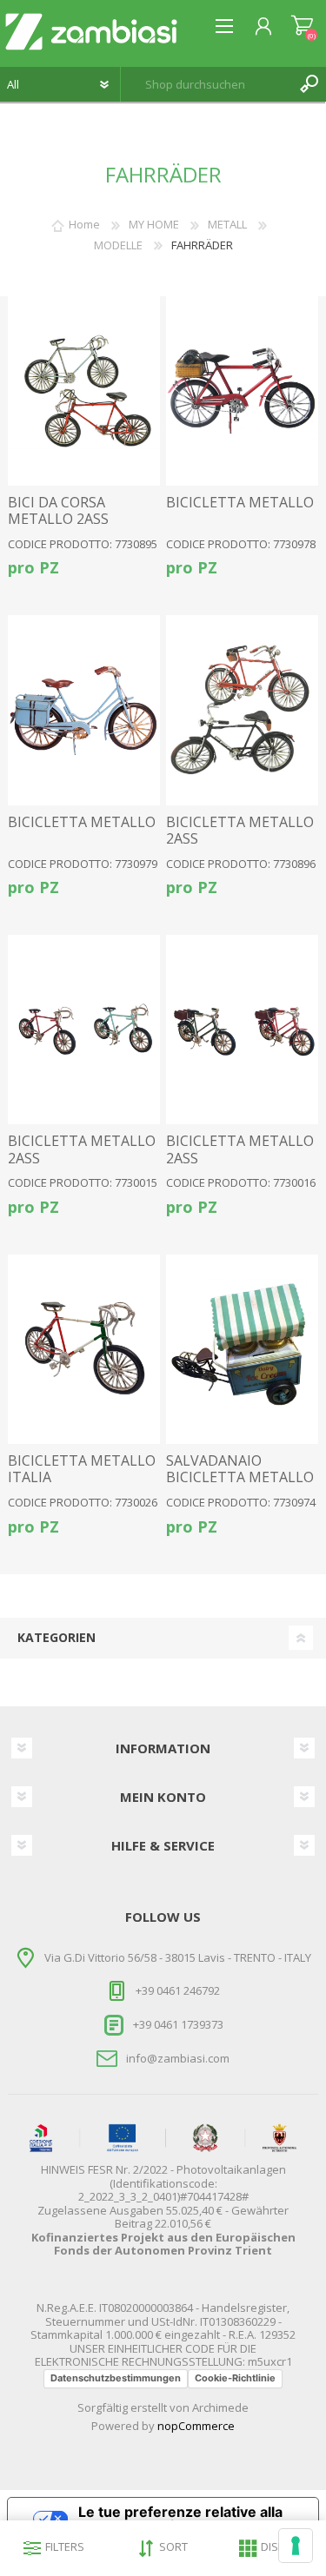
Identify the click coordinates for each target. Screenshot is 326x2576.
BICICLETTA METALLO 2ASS (240, 831)
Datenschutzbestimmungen (116, 2378)
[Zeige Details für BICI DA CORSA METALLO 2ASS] (84, 391)
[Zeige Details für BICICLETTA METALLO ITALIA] (84, 1349)
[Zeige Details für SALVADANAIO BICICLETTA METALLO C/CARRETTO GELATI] (242, 1349)
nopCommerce (196, 2426)
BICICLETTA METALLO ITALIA (82, 1469)
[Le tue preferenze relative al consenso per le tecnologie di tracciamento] (296, 2546)
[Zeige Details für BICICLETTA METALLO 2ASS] (242, 710)
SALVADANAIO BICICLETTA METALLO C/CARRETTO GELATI (240, 1478)
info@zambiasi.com (178, 2058)
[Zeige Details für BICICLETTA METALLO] (242, 391)
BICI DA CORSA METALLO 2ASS (58, 511)
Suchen (309, 84)
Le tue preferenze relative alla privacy (180, 2519)
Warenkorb (302, 26)
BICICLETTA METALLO (240, 503)
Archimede (220, 2407)
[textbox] (206, 84)
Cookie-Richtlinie (235, 2378)
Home (84, 224)
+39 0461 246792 (178, 1990)
